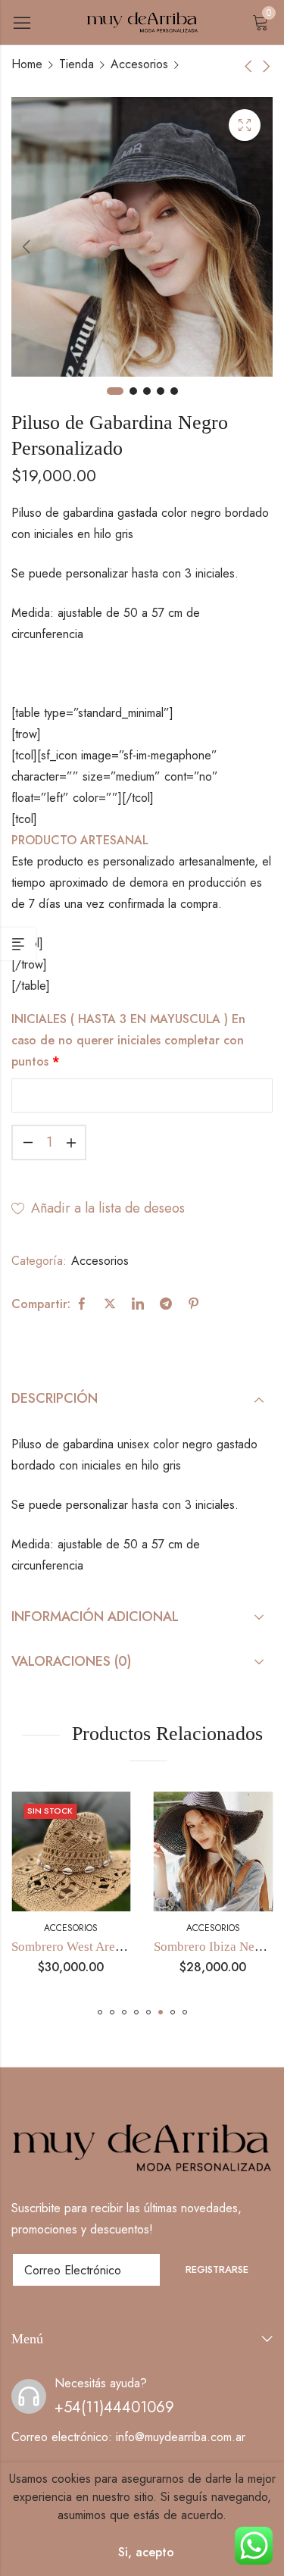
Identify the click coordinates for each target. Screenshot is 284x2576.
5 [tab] (174, 391)
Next (257, 246)
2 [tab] (133, 391)
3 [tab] (147, 391)
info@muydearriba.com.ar (181, 2437)
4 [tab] (161, 391)
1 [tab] (115, 391)
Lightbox (245, 125)
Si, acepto (146, 2552)
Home (27, 64)
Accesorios (139, 64)
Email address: (86, 2270)
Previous (27, 246)
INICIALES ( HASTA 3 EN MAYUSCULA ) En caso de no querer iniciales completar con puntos (128, 1040)
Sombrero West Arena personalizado (109, 1947)
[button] (100, 2012)
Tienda (76, 64)
